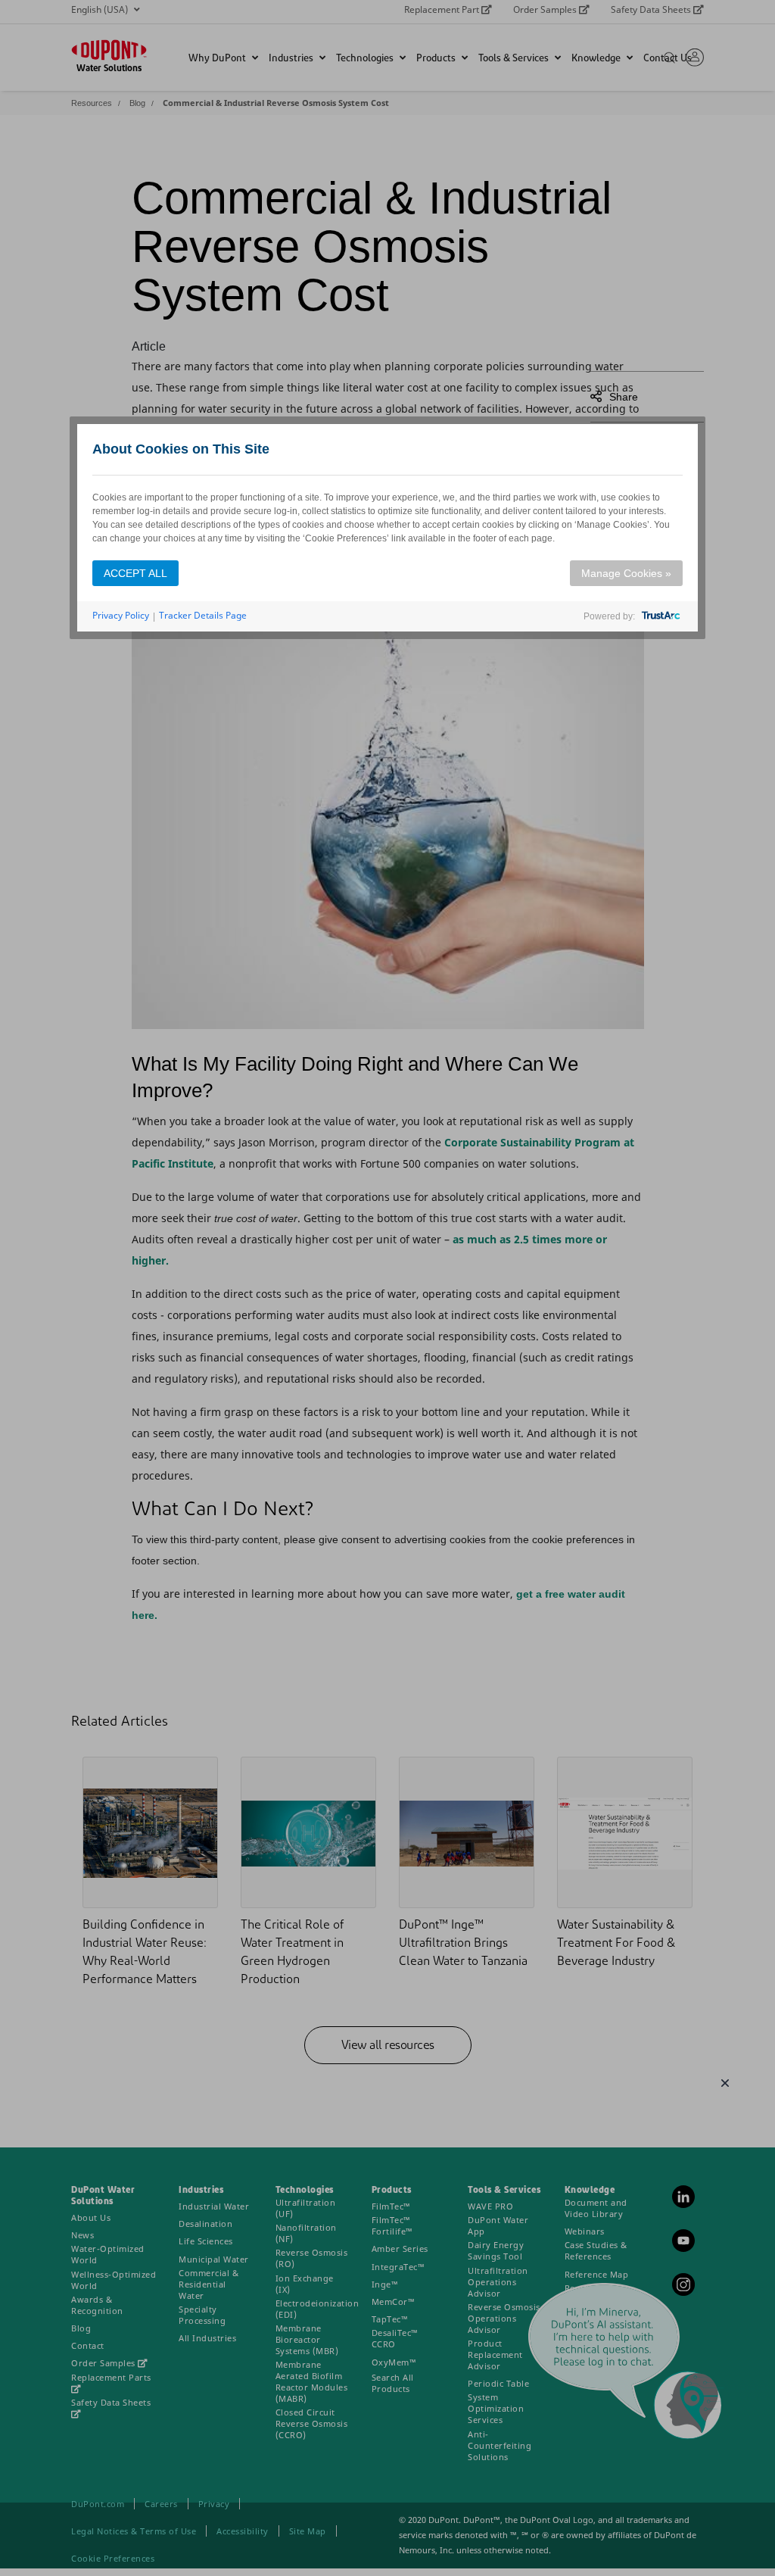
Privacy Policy (121, 615)
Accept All (135, 573)
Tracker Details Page (203, 615)
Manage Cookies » (626, 573)
